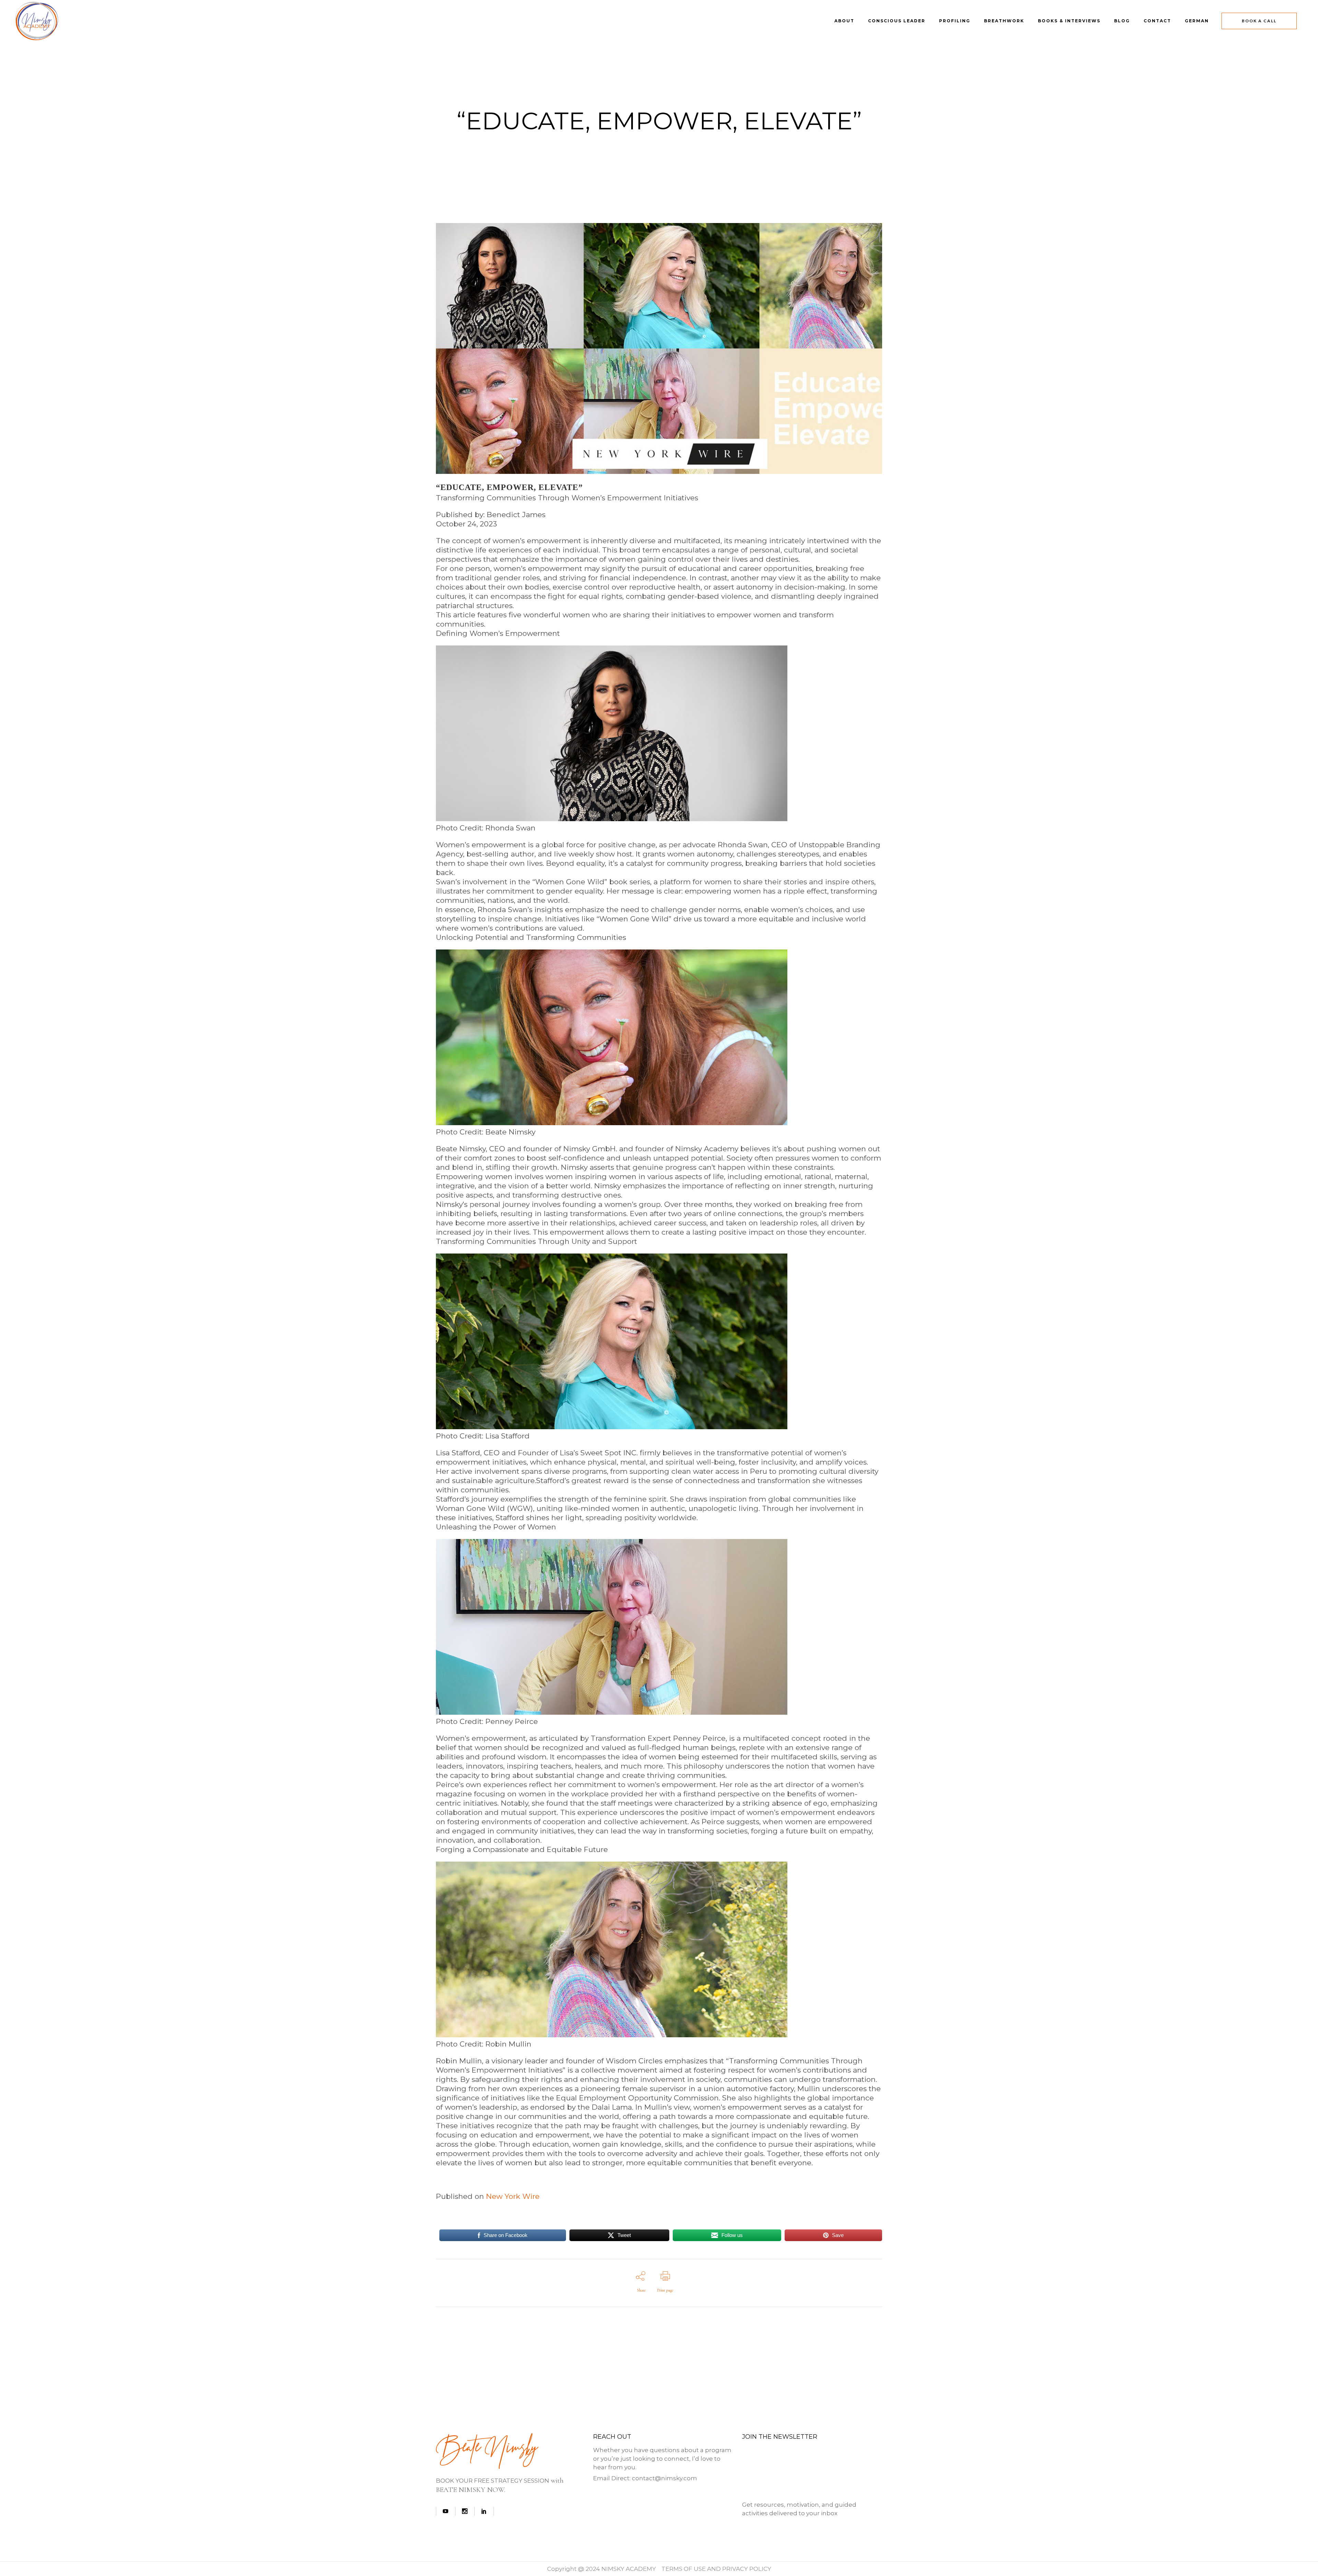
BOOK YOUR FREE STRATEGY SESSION (493, 2481)
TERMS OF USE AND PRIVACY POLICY (716, 2569)
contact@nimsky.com (664, 2478)
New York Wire (513, 2196)
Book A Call (1259, 21)
